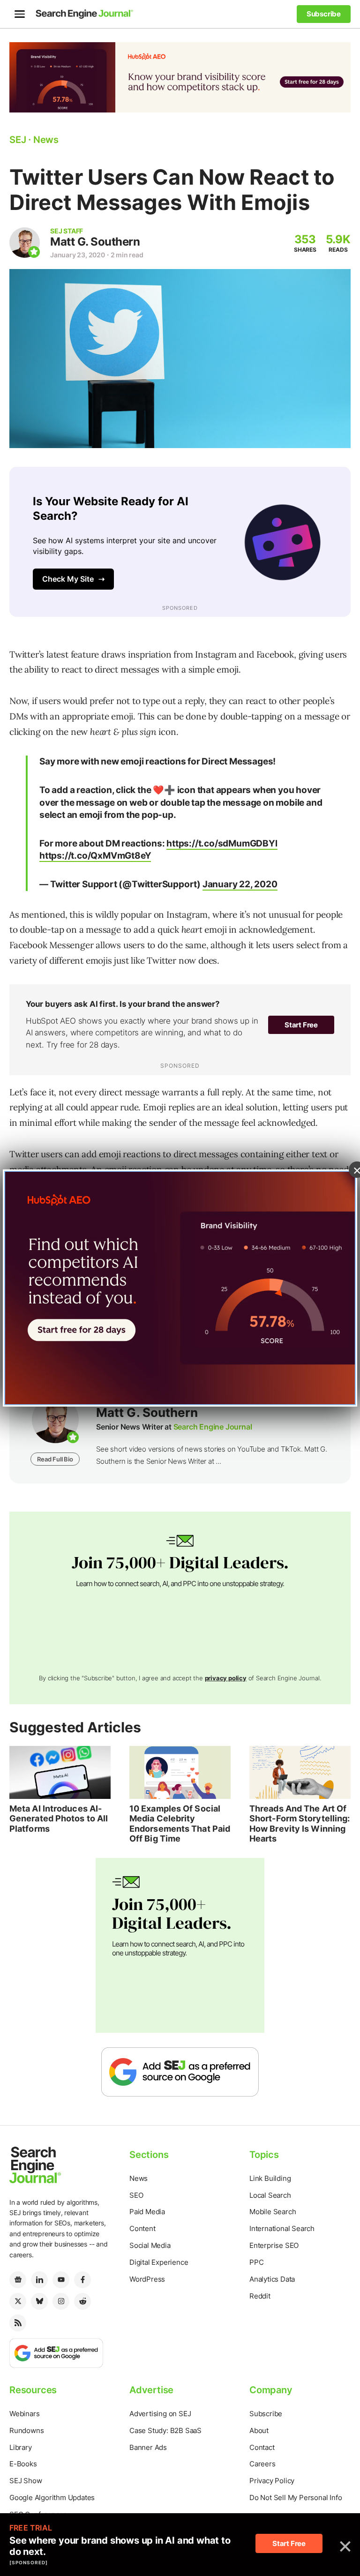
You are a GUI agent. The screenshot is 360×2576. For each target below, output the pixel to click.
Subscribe (266, 2414)
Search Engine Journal (213, 1427)
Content (142, 2228)
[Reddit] (82, 2301)
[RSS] (18, 2323)
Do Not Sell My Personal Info (296, 2497)
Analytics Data (272, 2279)
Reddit (260, 2296)
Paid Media (147, 2212)
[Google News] (18, 2280)
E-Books (23, 2464)
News (139, 2178)
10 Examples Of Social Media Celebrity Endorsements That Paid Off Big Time (180, 1824)
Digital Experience (159, 2262)
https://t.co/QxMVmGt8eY (95, 856)
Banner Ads (148, 2447)
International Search (282, 2228)
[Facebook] (82, 2280)
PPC (256, 2262)
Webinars (24, 2414)
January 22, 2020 (240, 884)
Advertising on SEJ (160, 2414)
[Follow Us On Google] (180, 2071)
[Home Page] (84, 14)
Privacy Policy (272, 2481)
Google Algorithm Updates (52, 2497)
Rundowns (26, 2430)
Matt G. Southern (95, 242)
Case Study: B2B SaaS (165, 2430)
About (259, 2430)
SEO (136, 2195)
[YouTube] (61, 2280)
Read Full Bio (55, 1459)
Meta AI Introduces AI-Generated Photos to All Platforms (59, 1819)
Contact (262, 2447)
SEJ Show (26, 2481)
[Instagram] (61, 2301)
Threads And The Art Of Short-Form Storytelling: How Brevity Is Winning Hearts (300, 1824)
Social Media (150, 2245)
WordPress (147, 2279)
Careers (262, 2464)
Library (21, 2447)
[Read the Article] (60, 1772)
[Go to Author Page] (25, 243)
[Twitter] (18, 2301)
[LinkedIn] (39, 2280)
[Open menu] (20, 14)
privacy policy (226, 1678)
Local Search (270, 2195)
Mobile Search (273, 2212)
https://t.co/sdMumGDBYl (222, 843)
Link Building (270, 2178)
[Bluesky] (39, 2301)
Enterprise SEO (274, 2245)
